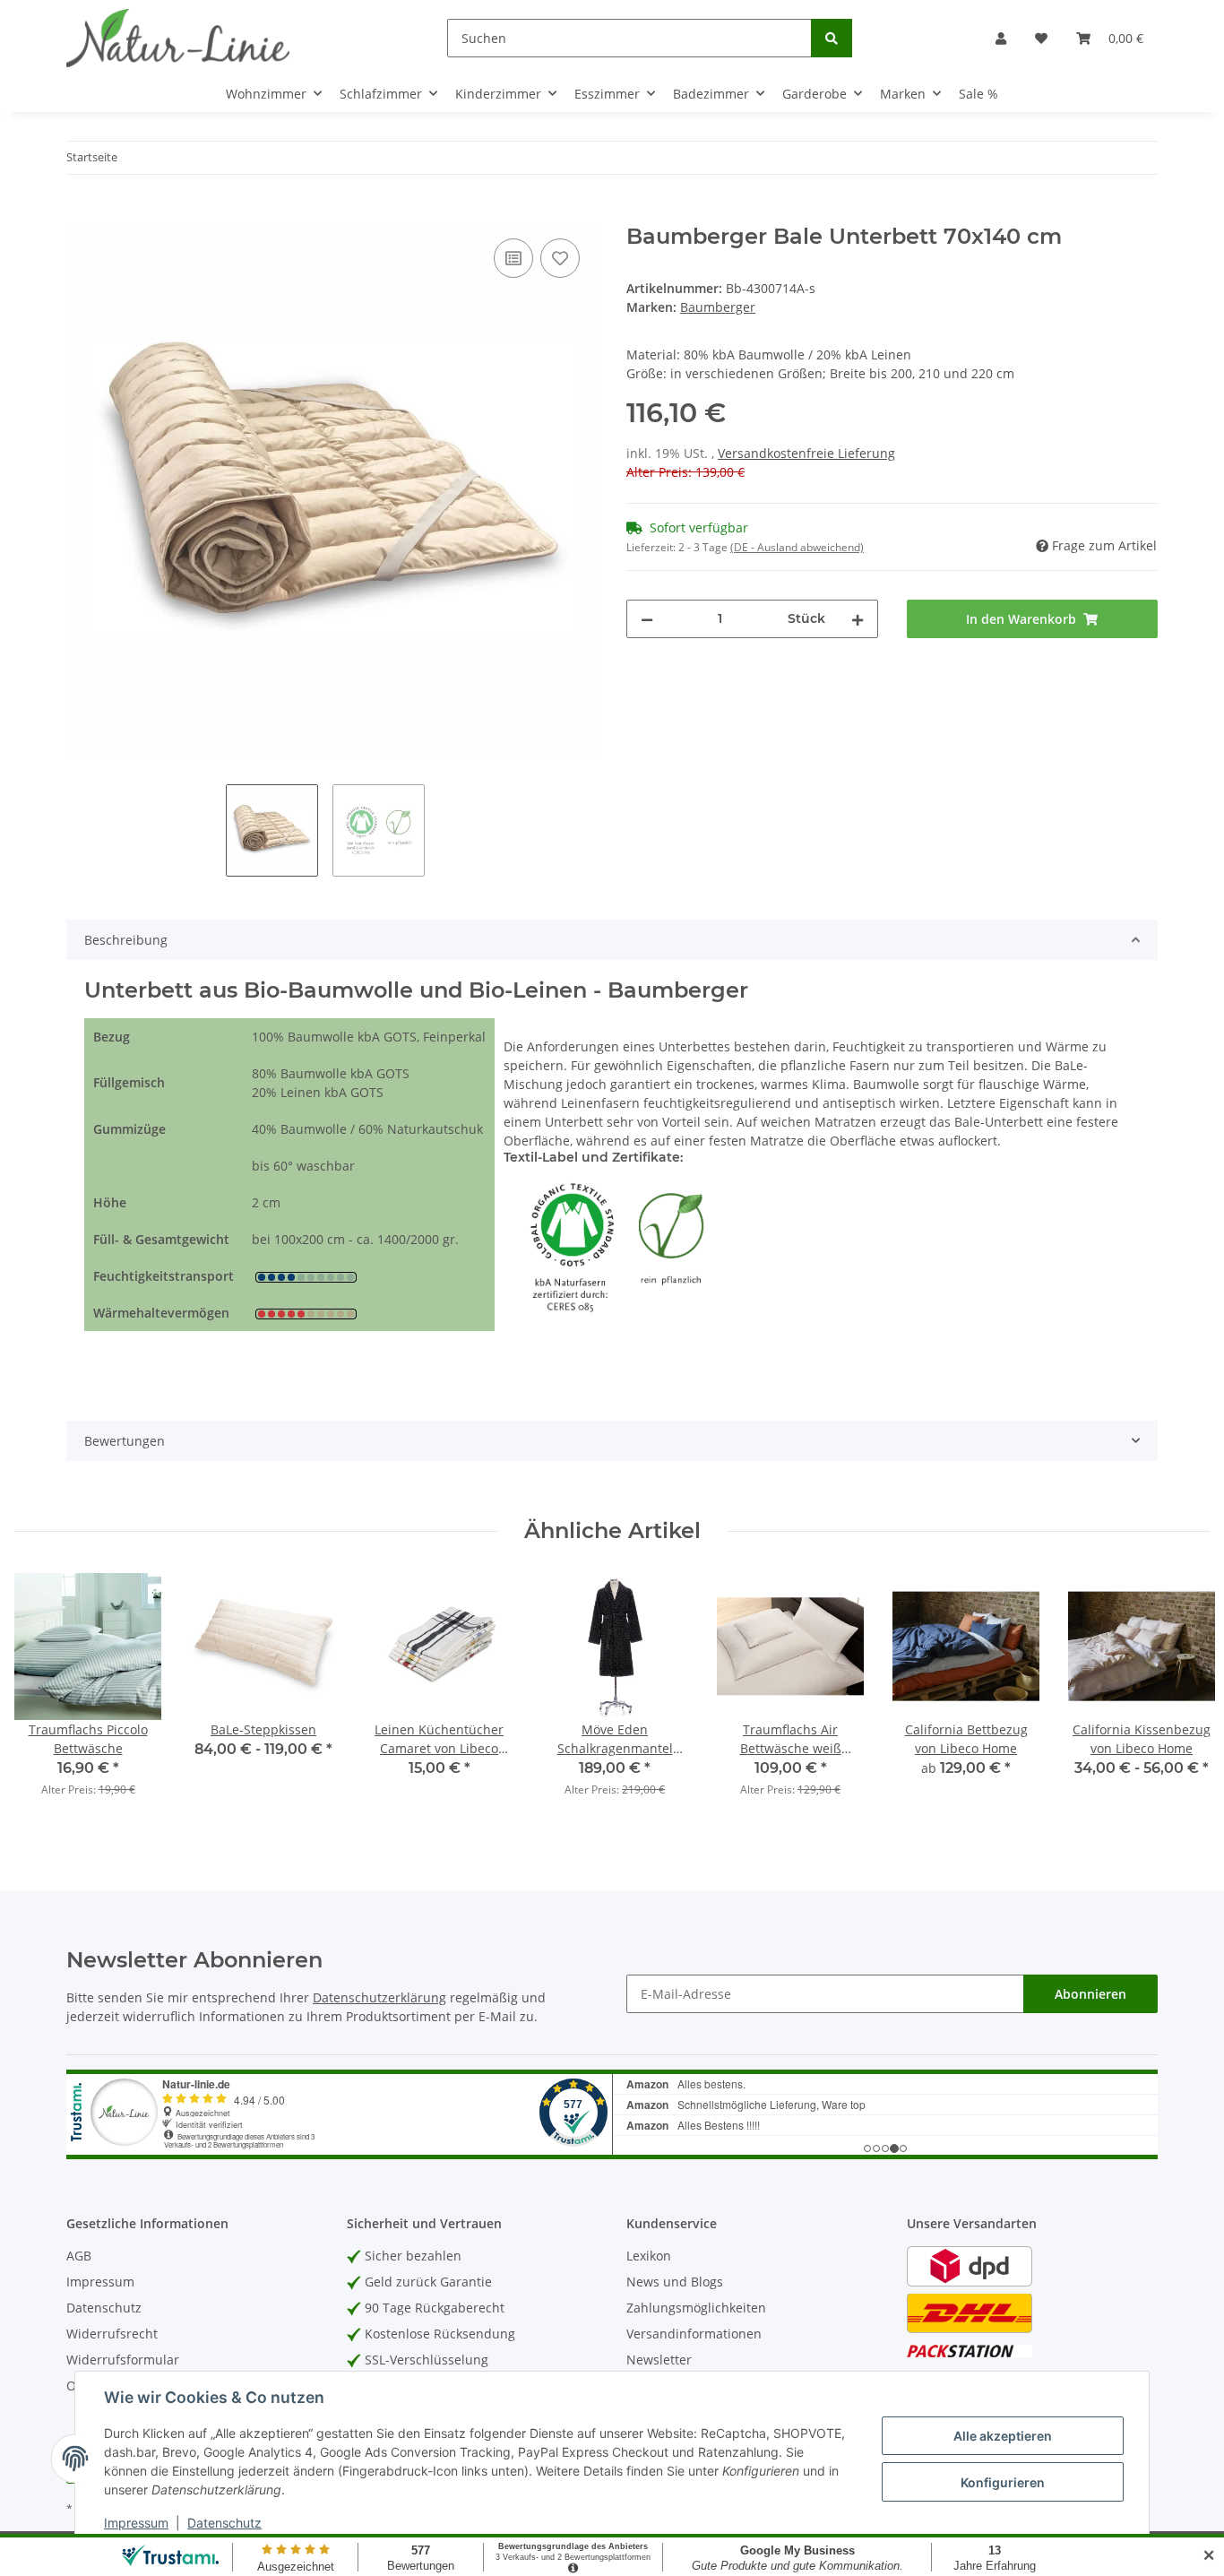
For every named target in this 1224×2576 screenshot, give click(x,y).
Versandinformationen (694, 2334)
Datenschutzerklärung (379, 1997)
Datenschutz (104, 2308)
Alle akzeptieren (1003, 2436)
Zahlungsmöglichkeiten (696, 2308)
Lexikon (649, 2256)
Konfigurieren (1003, 2482)
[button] (1001, 38)
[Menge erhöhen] (858, 619)
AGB (79, 2256)
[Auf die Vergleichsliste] (513, 258)
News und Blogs (675, 2282)
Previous (44, 1695)
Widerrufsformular (123, 2360)
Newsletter (659, 2360)
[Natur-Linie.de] (178, 38)
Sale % (978, 94)
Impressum (100, 2282)
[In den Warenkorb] (81, 214)
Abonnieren (1090, 1994)
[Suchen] (832, 38)
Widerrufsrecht (112, 2334)
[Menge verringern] (647, 619)
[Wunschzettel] (1041, 38)
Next (1181, 1695)
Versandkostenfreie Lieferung (806, 453)
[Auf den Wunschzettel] (560, 258)
